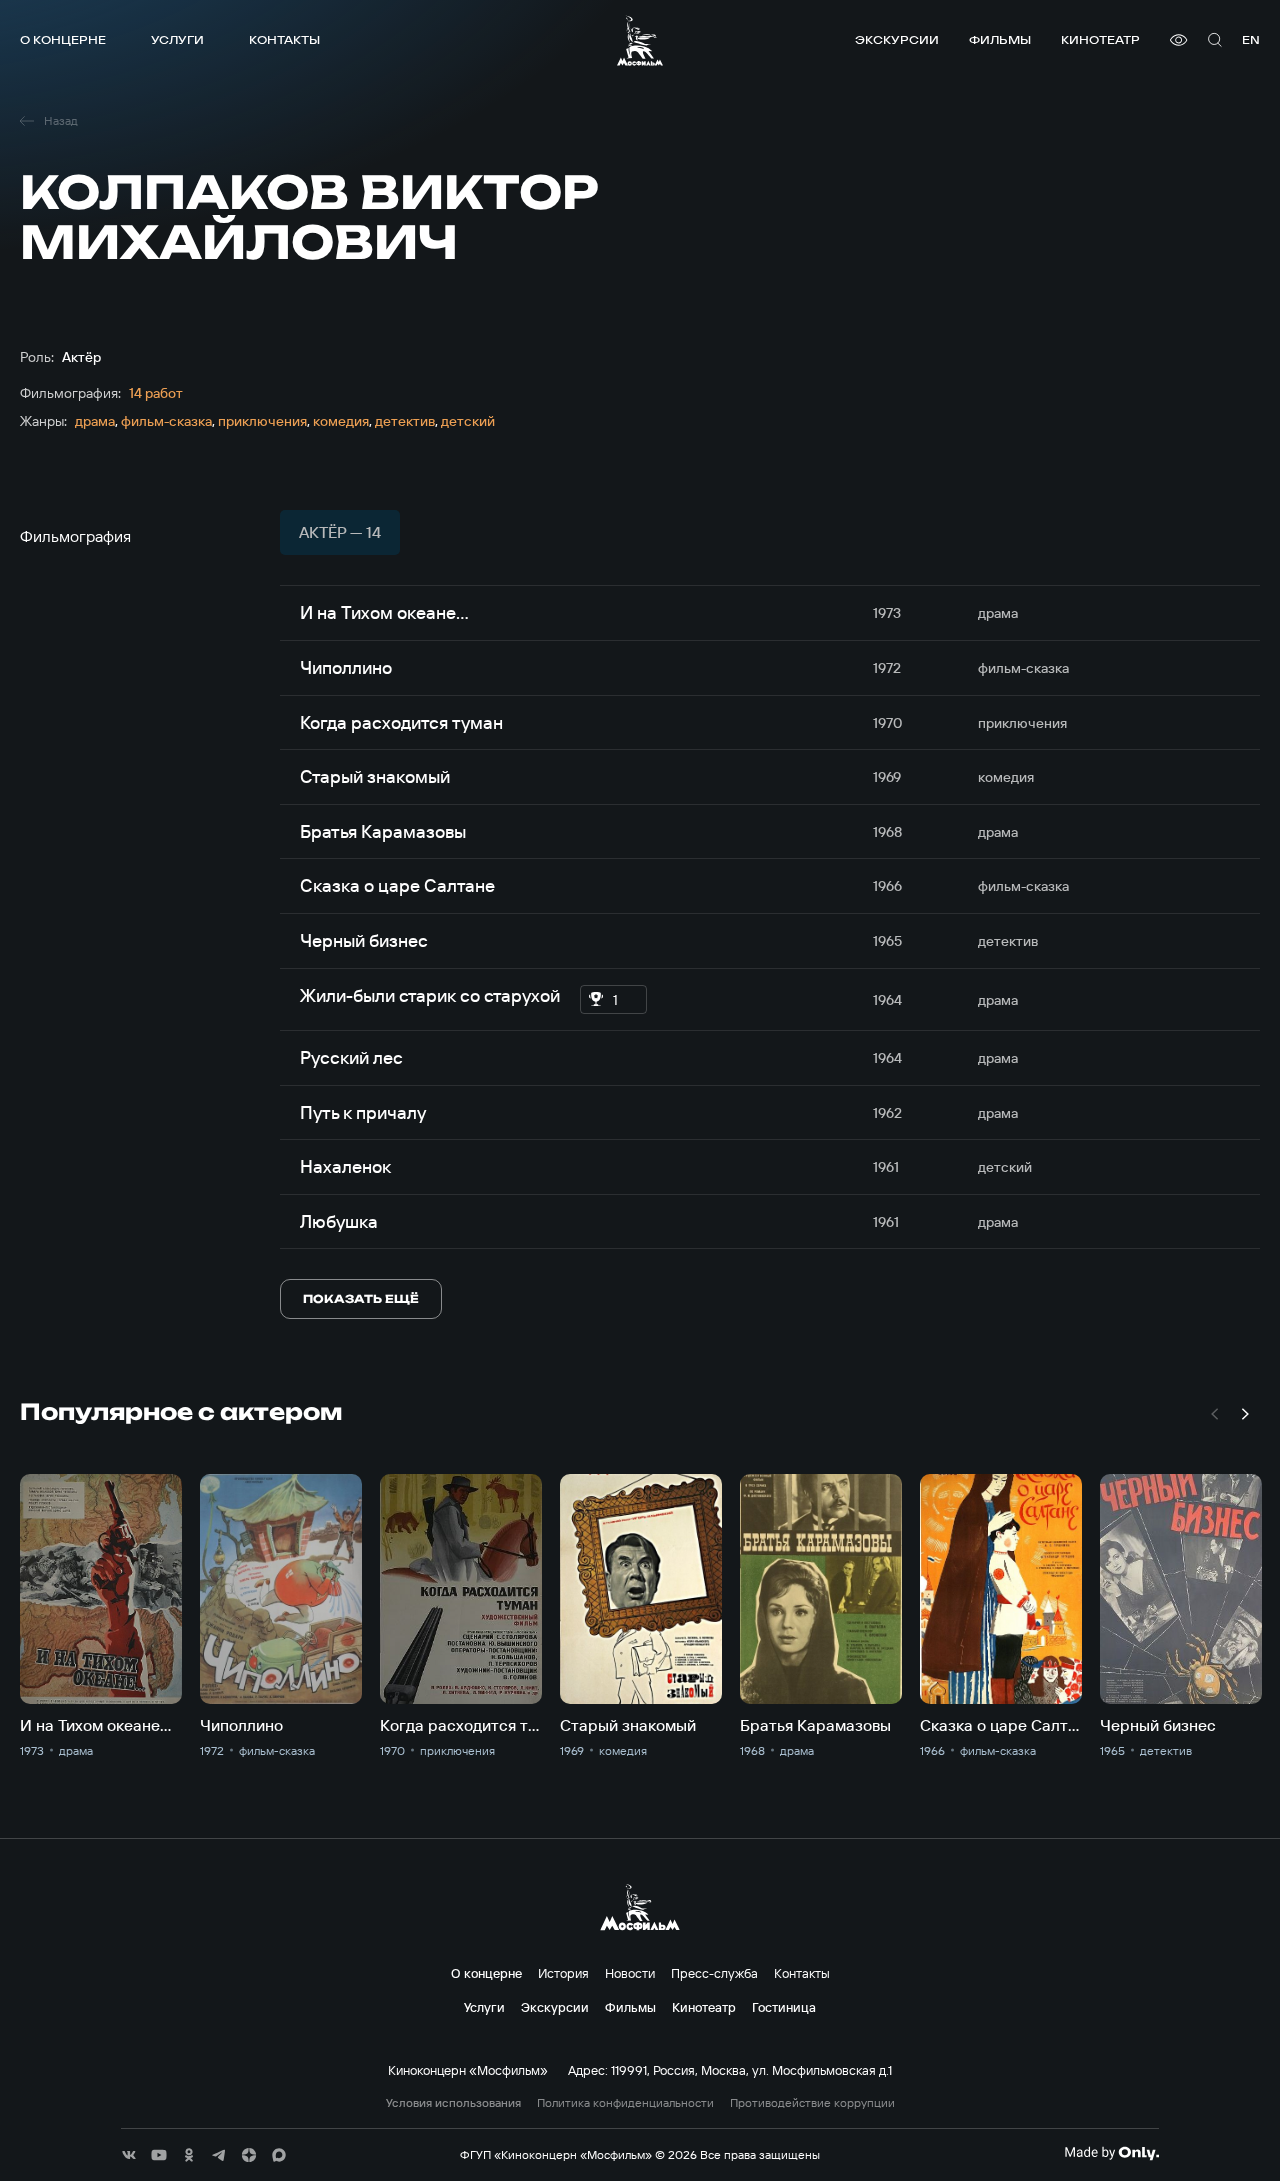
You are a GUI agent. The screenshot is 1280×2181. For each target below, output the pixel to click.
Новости (630, 1973)
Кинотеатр (1100, 39)
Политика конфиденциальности (625, 2103)
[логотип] (640, 40)
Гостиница (784, 2007)
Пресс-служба (714, 1973)
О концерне (63, 39)
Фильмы (1000, 39)
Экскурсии (897, 39)
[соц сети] (129, 2155)
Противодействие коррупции (812, 2103)
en (1251, 39)
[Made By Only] (1111, 2153)
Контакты (284, 39)
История (563, 1973)
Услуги (177, 39)
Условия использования (453, 2103)
